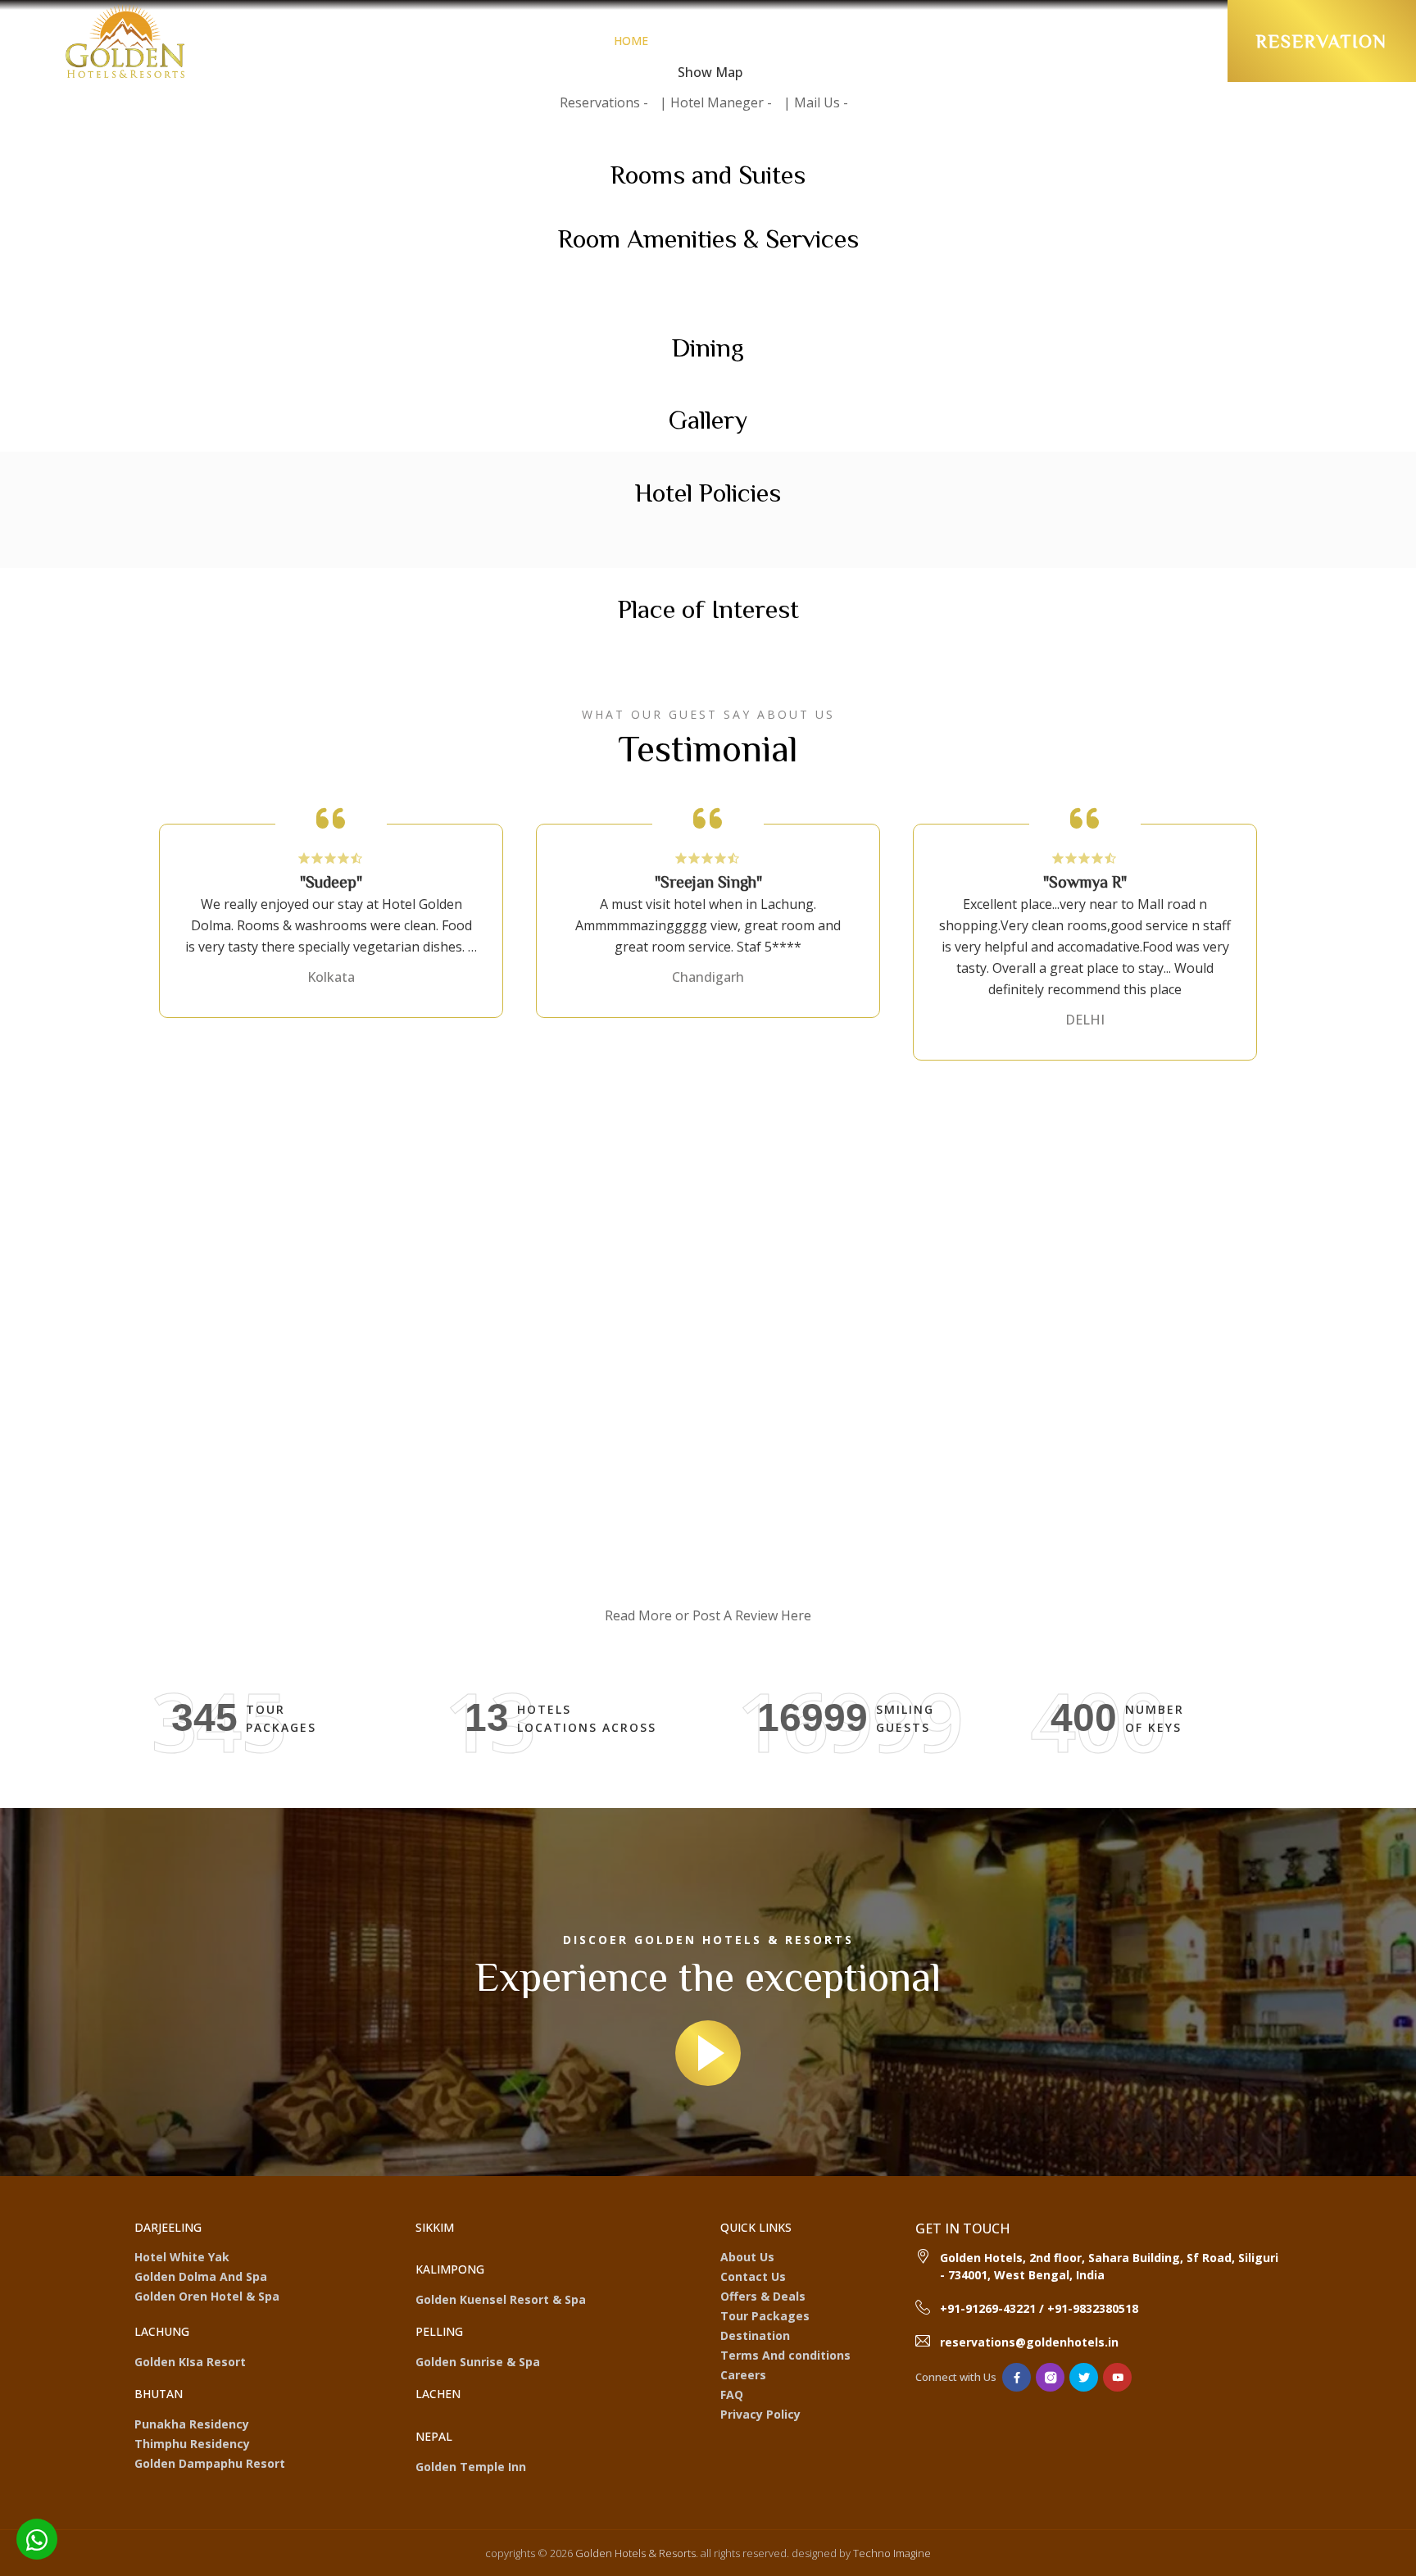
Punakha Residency (192, 2424)
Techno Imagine (892, 2553)
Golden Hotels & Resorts (634, 2553)
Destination (937, 41)
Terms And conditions (785, 2355)
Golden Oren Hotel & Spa (207, 2296)
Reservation (1322, 41)
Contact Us (753, 2276)
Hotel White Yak (182, 2257)
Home (631, 41)
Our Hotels (709, 41)
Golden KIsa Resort (190, 2362)
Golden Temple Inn (471, 2467)
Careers (743, 2375)
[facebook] (1017, 2377)
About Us (747, 2257)
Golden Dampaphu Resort (210, 2463)
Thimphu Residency (192, 2444)
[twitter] (1084, 2377)
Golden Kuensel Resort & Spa (501, 2299)
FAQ (732, 2394)
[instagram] (1050, 2377)
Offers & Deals (826, 41)
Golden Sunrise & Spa (478, 2362)
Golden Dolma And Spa (201, 2276)
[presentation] (165, 1185)
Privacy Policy (760, 2414)
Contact (1146, 41)
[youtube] (1117, 2377)
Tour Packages (1047, 41)
